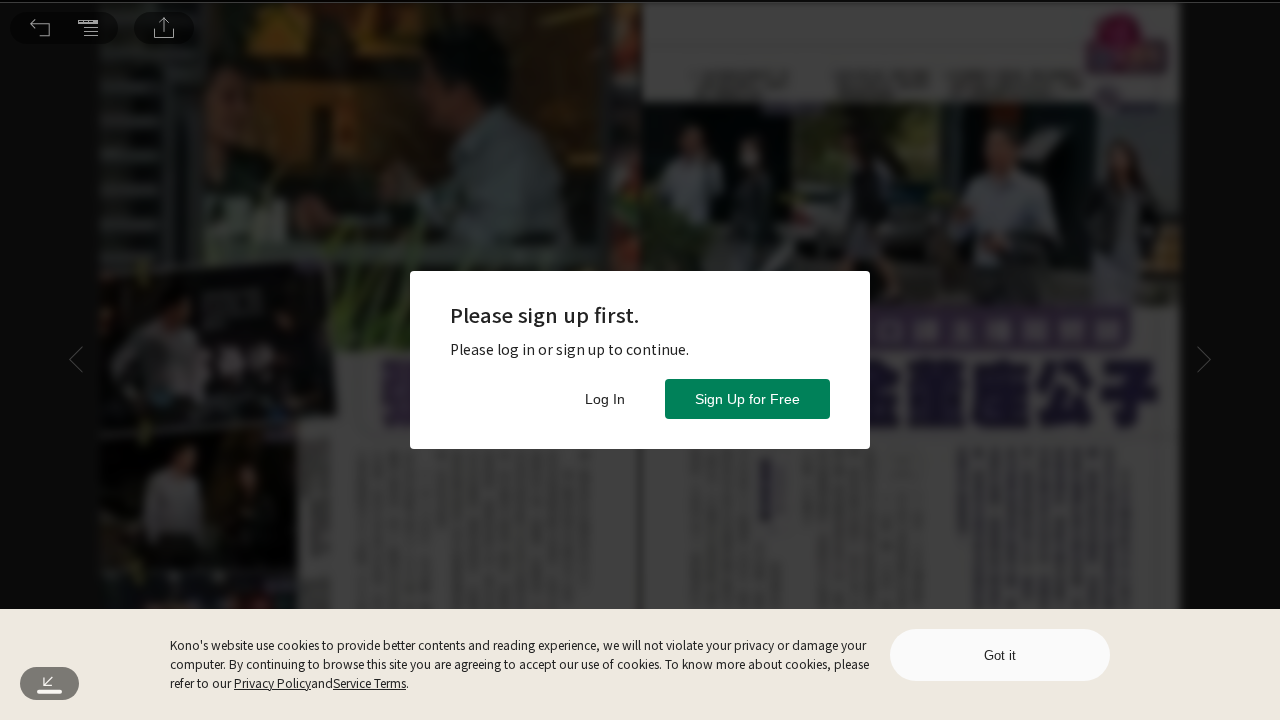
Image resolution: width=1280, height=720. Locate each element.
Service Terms (369, 682)
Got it (1000, 655)
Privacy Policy (272, 682)
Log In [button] (605, 399)
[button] (40, 28)
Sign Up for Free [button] (747, 399)
